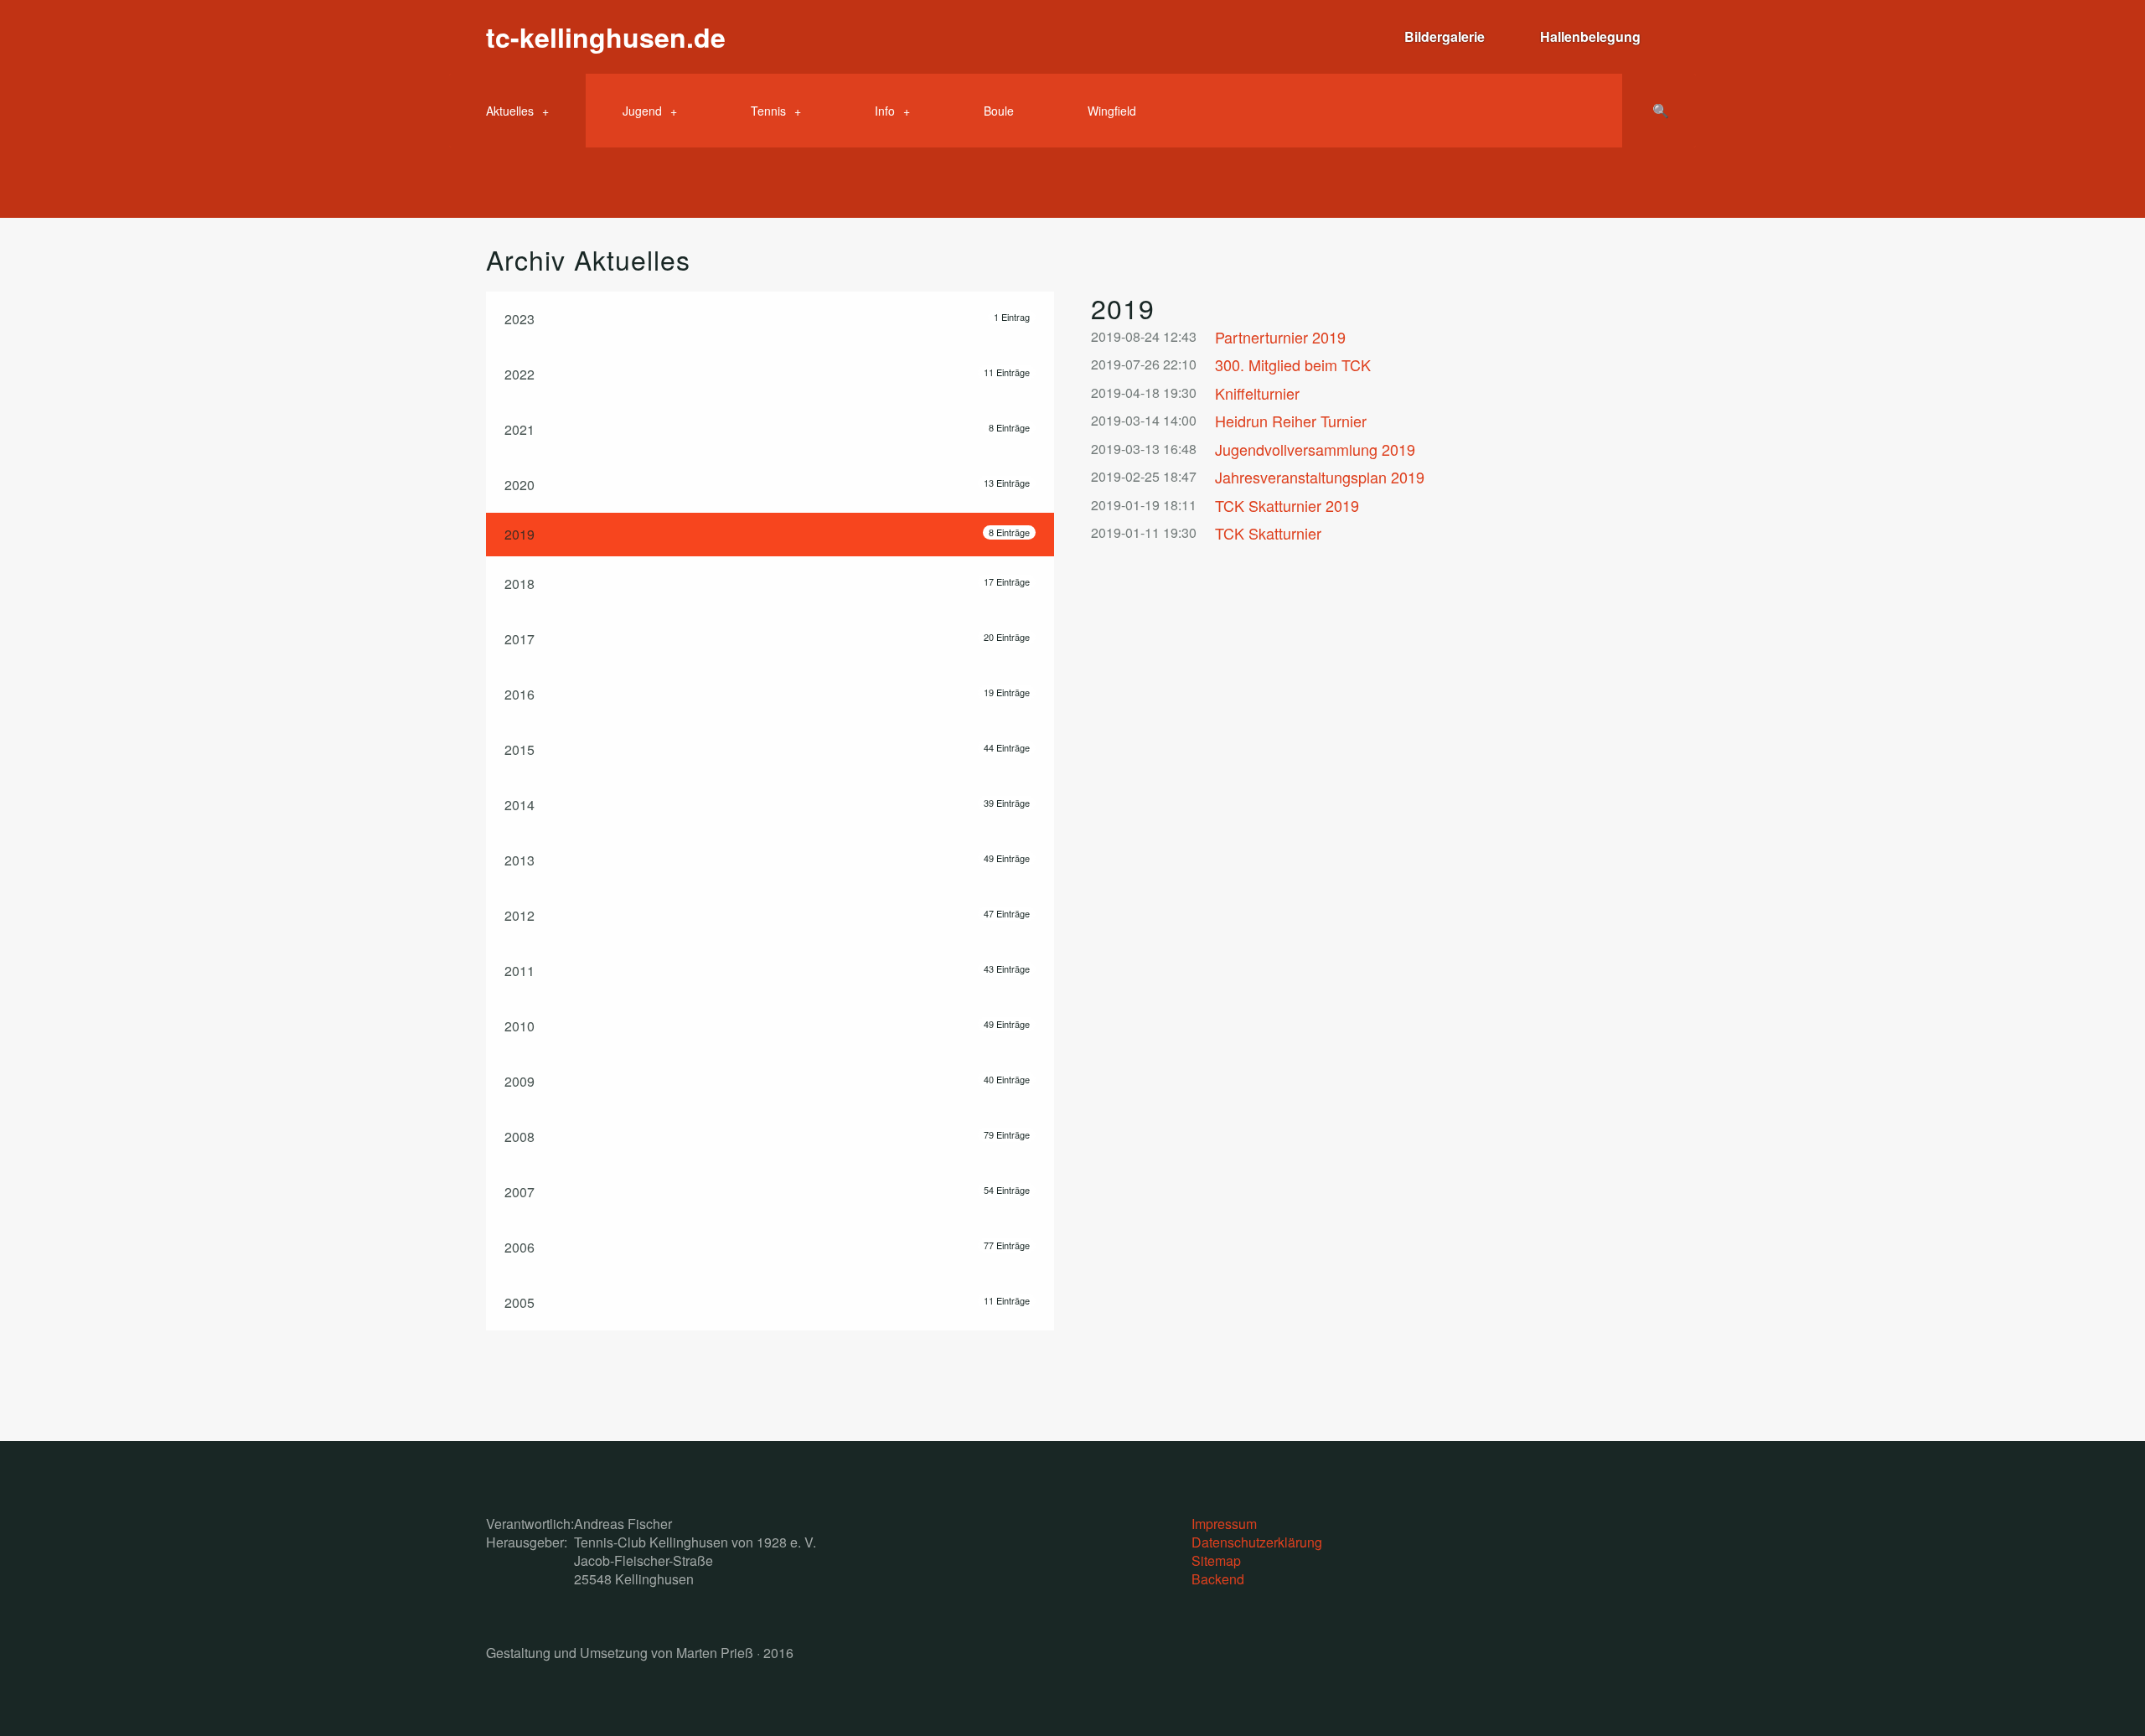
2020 (767, 485)
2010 (767, 1026)
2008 (767, 1137)
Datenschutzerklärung (1257, 1542)
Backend (1218, 1579)
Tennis (768, 111)
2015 (767, 749)
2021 (767, 429)
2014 (767, 805)
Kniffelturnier (1257, 393)
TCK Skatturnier (1268, 533)
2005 (767, 1302)
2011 (767, 971)
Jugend (642, 111)
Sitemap (1216, 1560)
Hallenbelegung (1590, 36)
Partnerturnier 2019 (1280, 337)
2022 (767, 374)
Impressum (1224, 1524)
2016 (767, 694)
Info (885, 111)
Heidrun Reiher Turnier (1291, 421)
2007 (767, 1192)
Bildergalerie (1445, 36)
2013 (767, 860)
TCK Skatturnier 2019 (1287, 506)
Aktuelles (510, 111)
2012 (767, 915)
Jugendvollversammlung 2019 (1315, 449)
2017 (767, 639)
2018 (767, 584)
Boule (999, 111)
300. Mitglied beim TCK (1293, 365)
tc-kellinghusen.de (606, 37)
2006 (767, 1247)
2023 (767, 319)
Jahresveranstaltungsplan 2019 (1320, 477)
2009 (767, 1081)
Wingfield (1112, 111)
